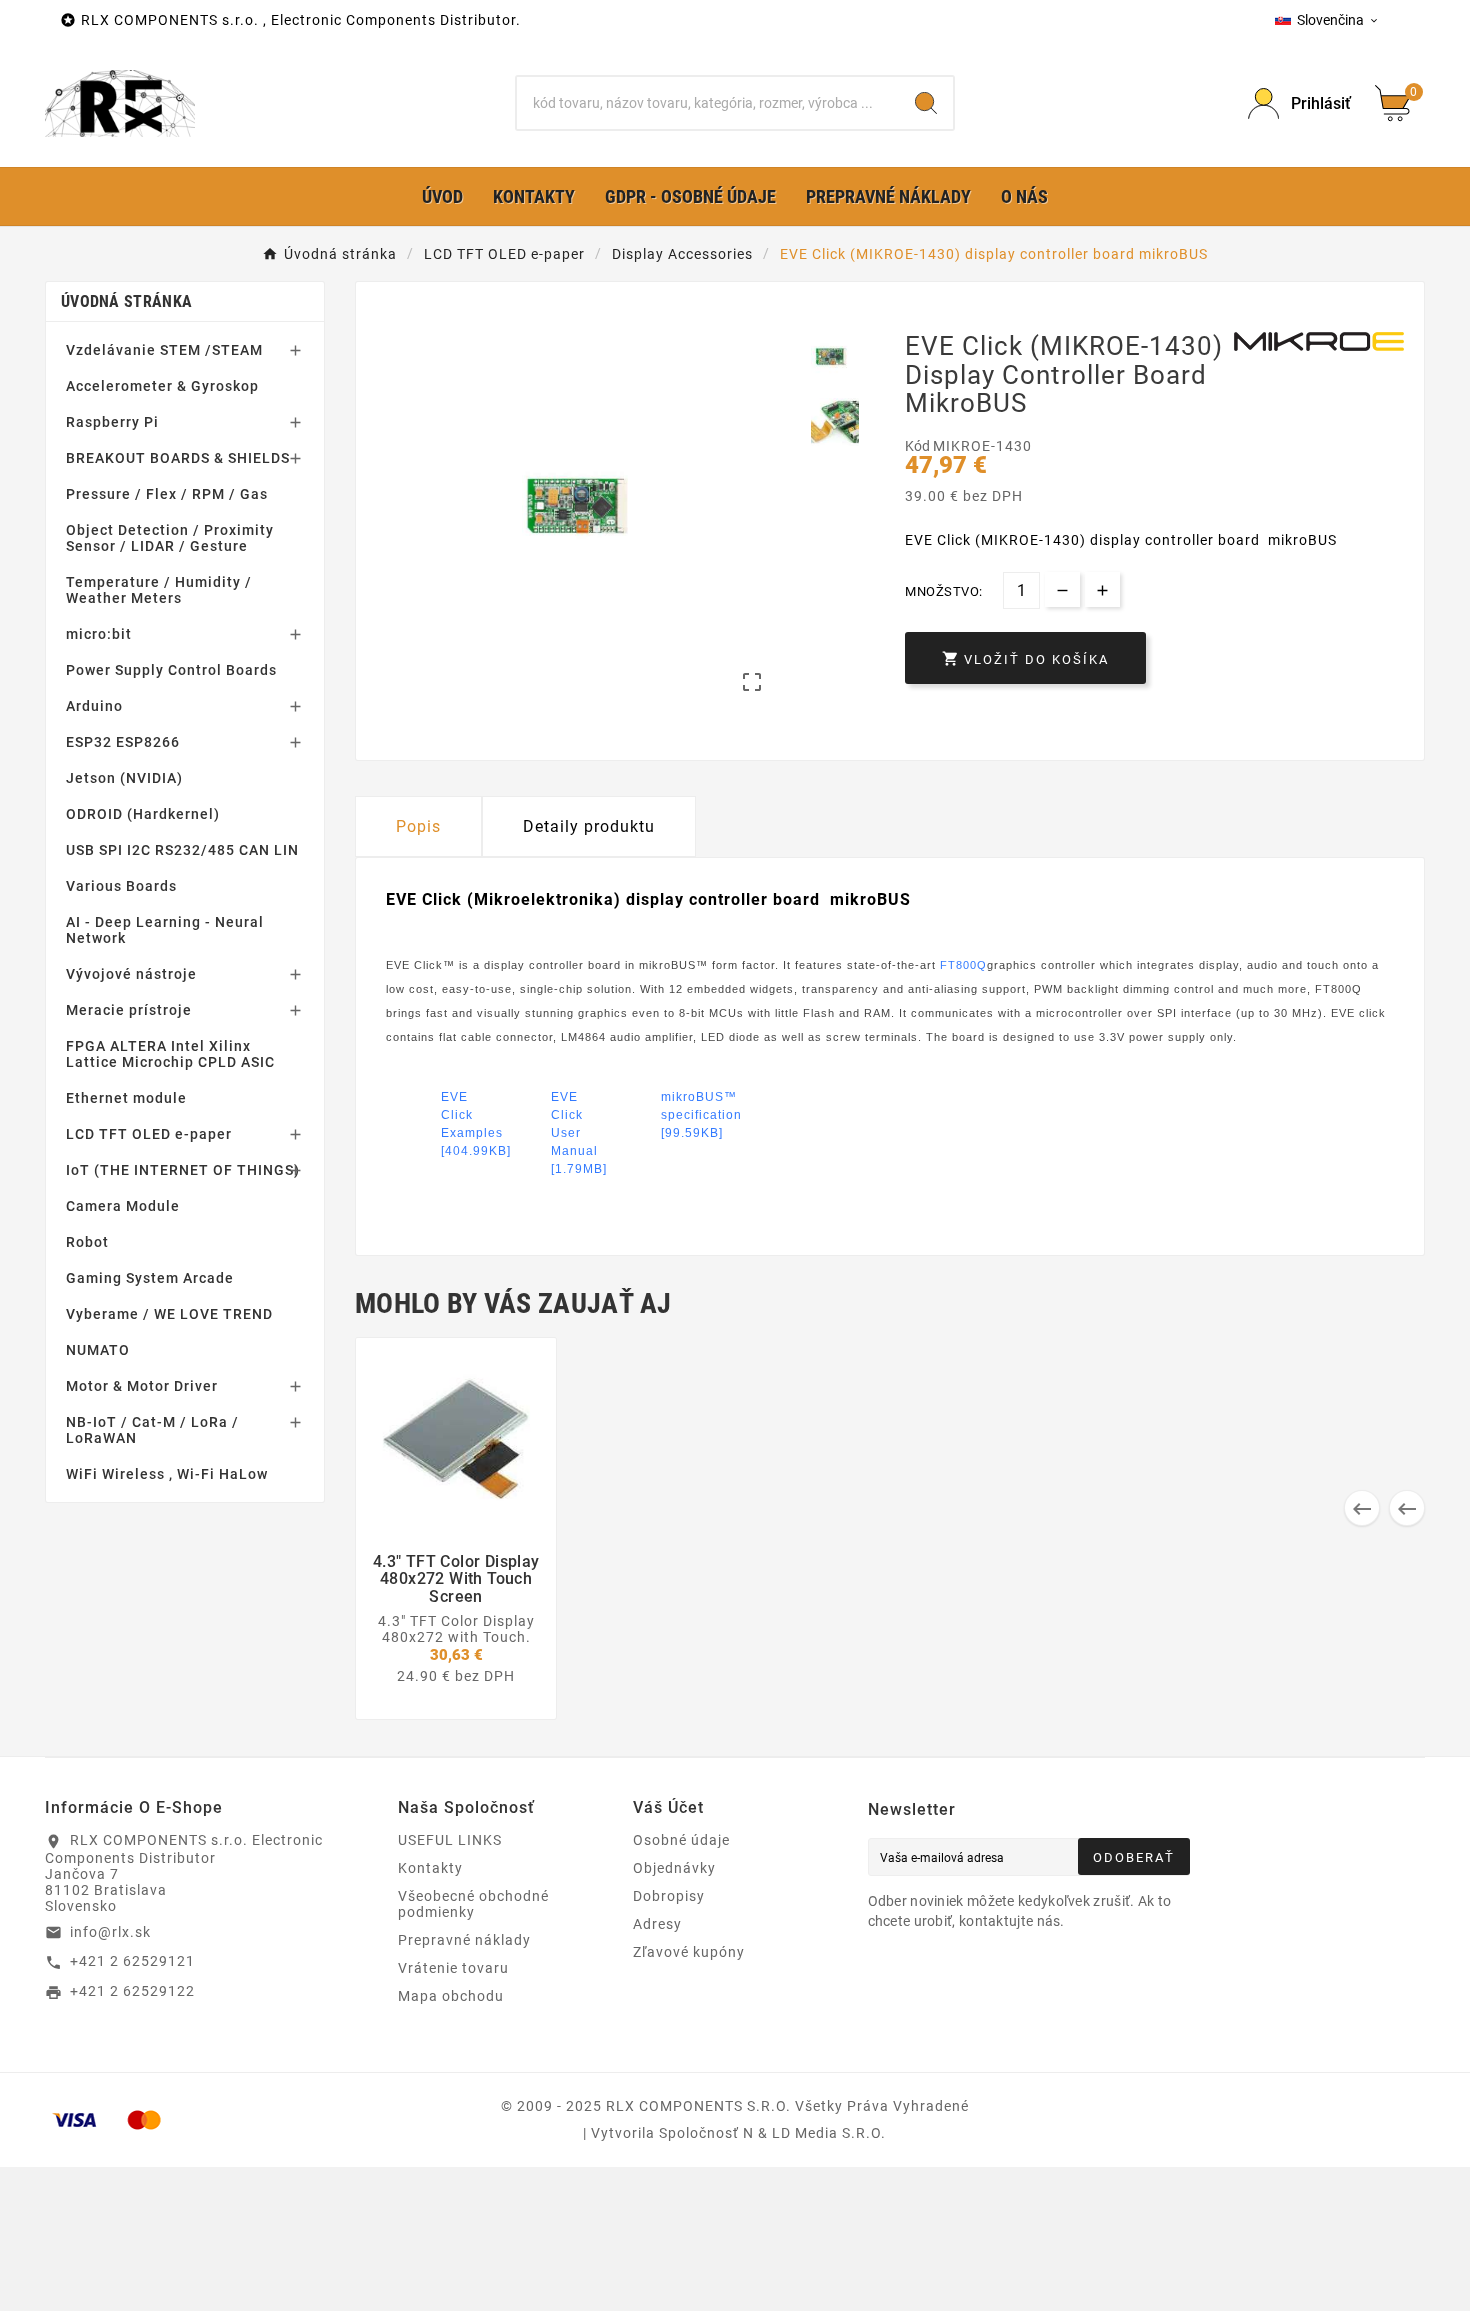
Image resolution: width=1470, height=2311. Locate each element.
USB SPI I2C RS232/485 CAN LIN (182, 850)
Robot (87, 1242)
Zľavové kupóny (689, 1952)
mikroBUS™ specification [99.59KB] (683, 1114)
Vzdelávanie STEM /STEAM (164, 350)
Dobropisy (669, 1896)
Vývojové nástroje (131, 974)
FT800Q (963, 965)
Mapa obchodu (451, 1996)
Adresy (657, 1924)
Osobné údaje (681, 1840)
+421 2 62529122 (132, 1991)
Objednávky (674, 1868)
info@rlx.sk (110, 1932)
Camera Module (123, 1206)
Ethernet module (126, 1098)
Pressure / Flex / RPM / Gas (167, 494)
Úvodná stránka (126, 301)
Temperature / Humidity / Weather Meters (159, 590)
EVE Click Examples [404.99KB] (463, 1114)
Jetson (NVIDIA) (124, 778)
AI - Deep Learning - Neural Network (165, 930)
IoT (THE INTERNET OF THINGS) (183, 1170)
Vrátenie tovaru (453, 1968)
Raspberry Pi (112, 422)
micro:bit (99, 634)
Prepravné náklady (464, 1940)
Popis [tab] (418, 826)
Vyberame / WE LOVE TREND (169, 1314)
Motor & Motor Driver (142, 1386)
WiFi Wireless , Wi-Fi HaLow (167, 1474)
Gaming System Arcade (150, 1278)
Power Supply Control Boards (171, 670)
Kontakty (430, 1868)
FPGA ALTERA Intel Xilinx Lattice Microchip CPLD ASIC (170, 1054)
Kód (919, 446)
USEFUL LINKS (450, 1840)
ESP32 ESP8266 (123, 742)
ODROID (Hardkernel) (143, 814)
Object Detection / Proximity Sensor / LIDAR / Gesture (170, 538)
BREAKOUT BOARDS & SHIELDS (178, 458)
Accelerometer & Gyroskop (162, 386)
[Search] (926, 103)
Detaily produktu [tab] (589, 826)
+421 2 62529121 (132, 1961)
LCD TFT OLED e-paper (149, 1134)
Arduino (94, 706)
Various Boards (121, 886)
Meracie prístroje (129, 1010)
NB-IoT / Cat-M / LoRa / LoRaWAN (152, 1430)
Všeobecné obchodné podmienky (473, 1904)
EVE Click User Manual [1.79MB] (573, 1114)
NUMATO (98, 1350)
